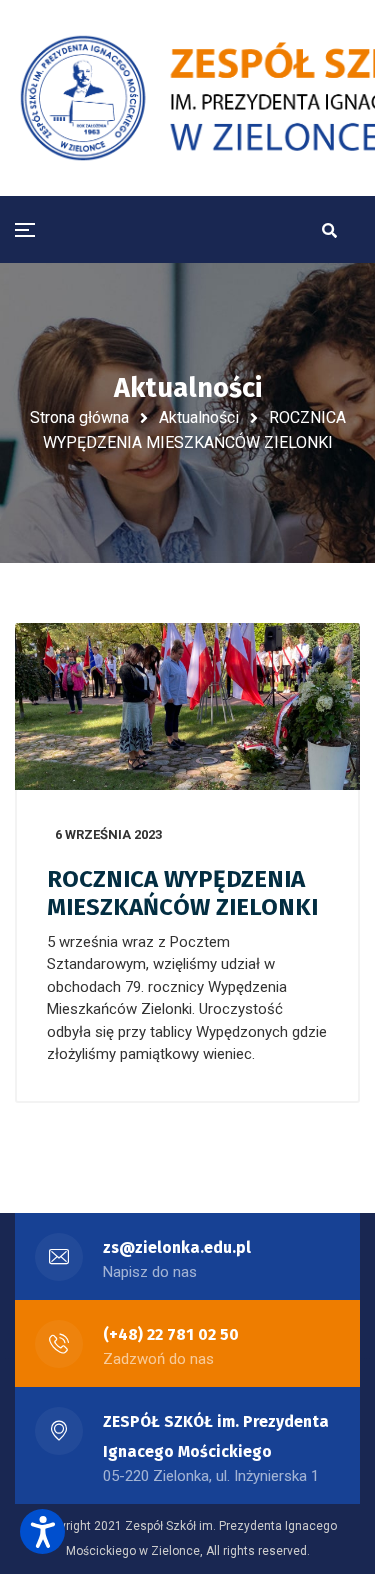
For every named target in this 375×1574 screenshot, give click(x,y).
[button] (42, 1531)
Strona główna (79, 417)
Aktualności (199, 417)
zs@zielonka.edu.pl (177, 1247)
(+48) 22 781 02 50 (171, 1334)
